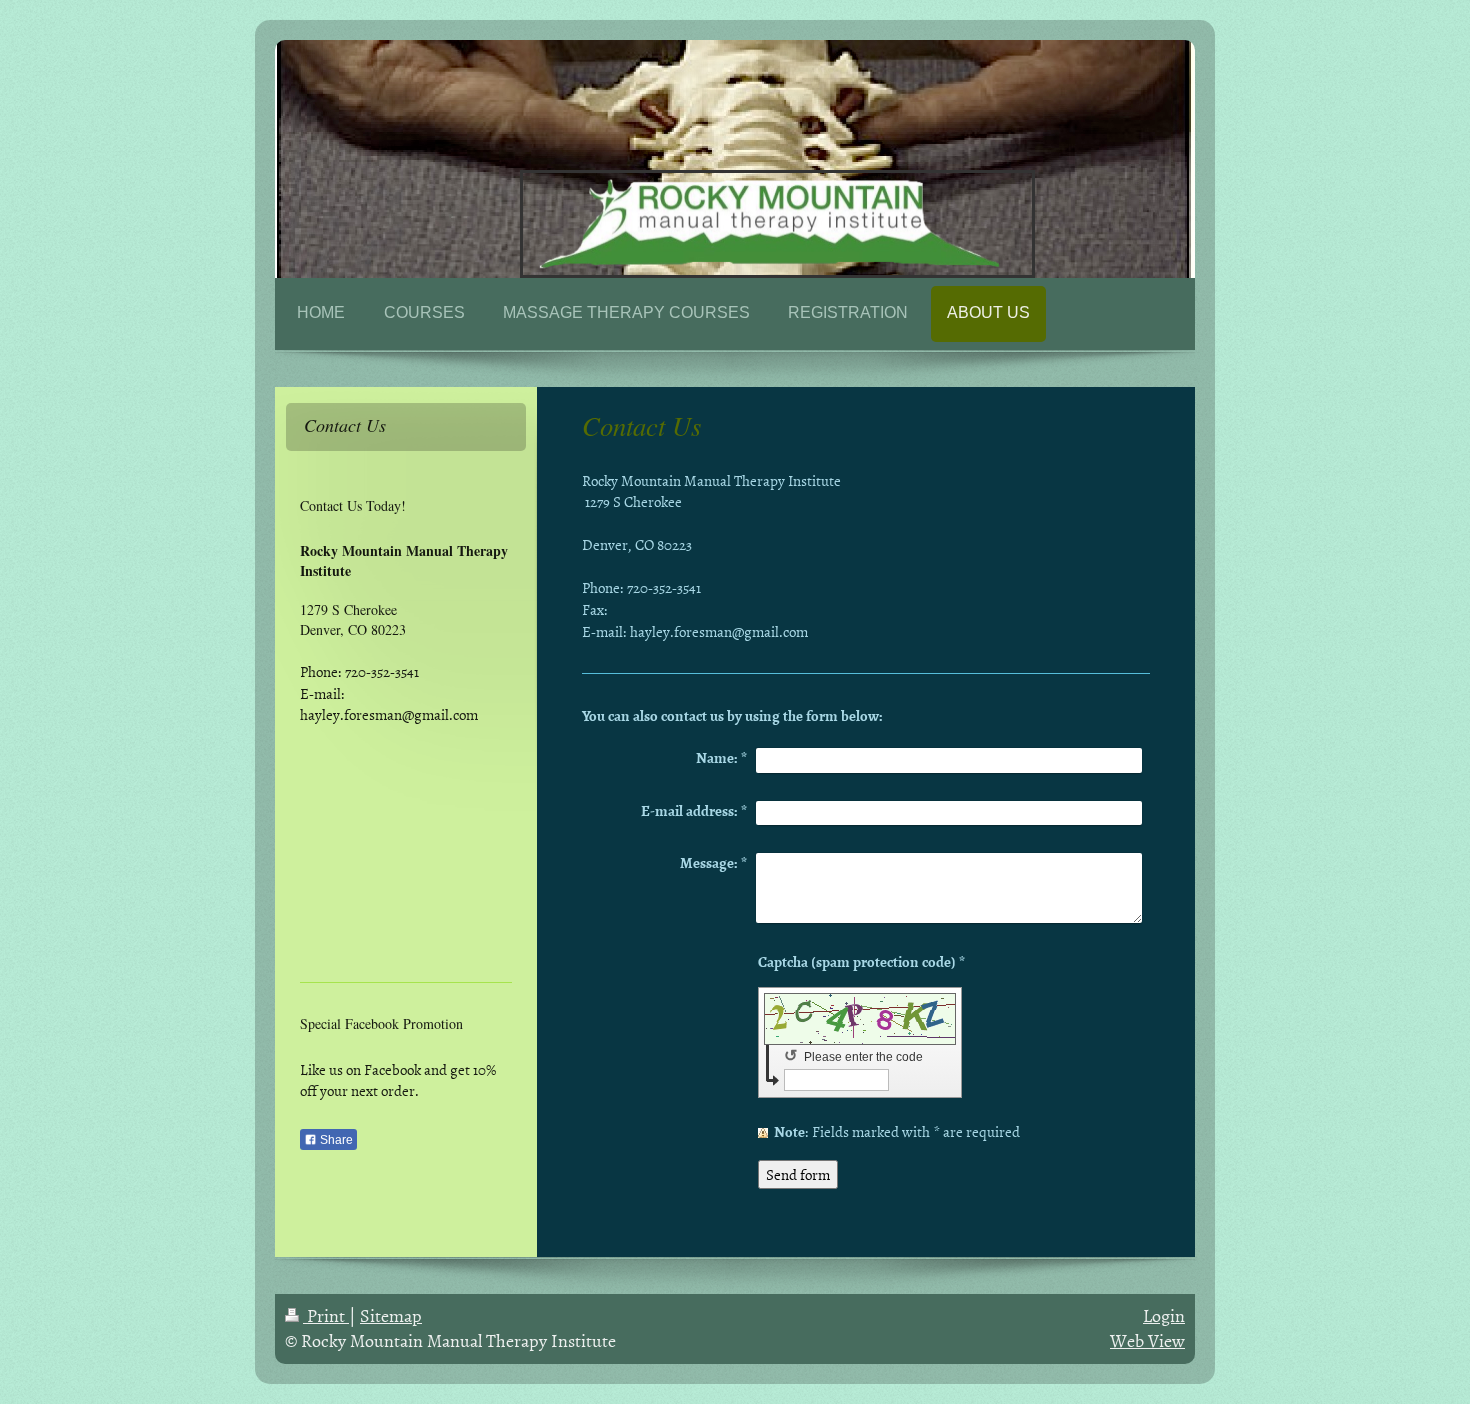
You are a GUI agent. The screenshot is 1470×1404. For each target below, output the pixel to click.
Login (1164, 1315)
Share (335, 1140)
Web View (1147, 1340)
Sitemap (391, 1315)
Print (326, 1315)
